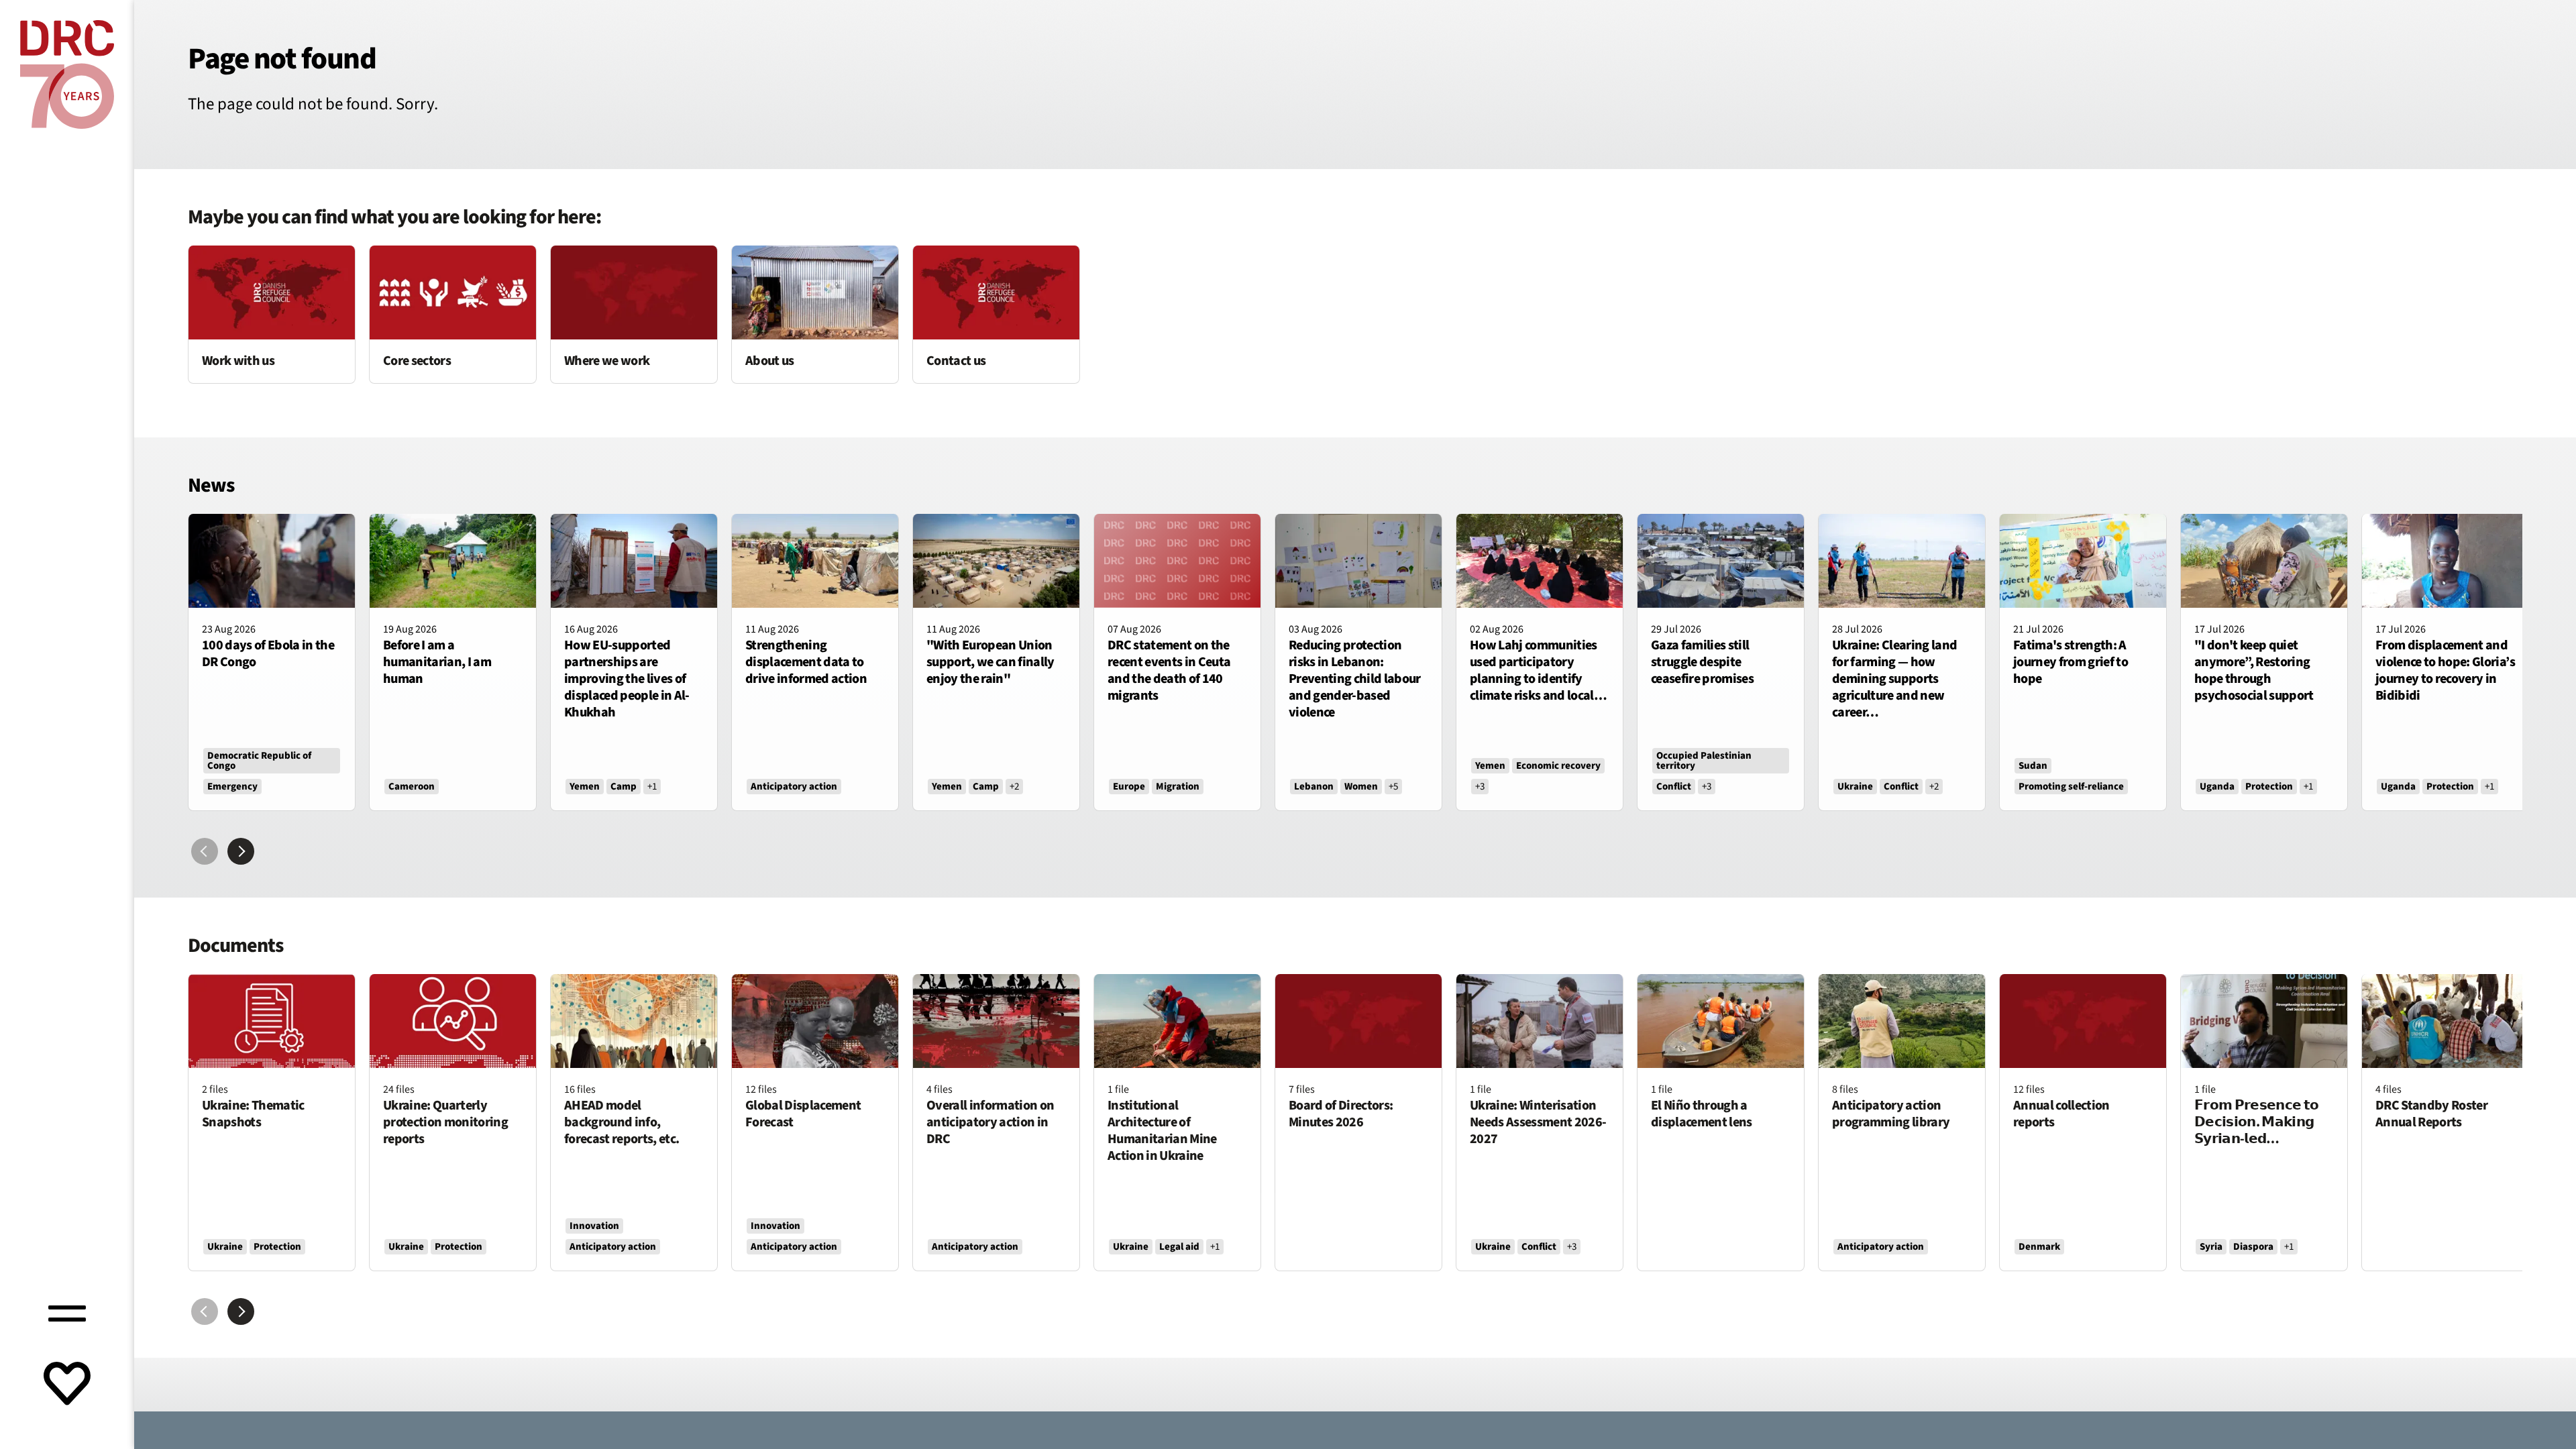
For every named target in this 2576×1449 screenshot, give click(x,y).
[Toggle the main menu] (67, 1311)
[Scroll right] (241, 851)
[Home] (67, 74)
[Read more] (272, 314)
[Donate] (67, 1385)
